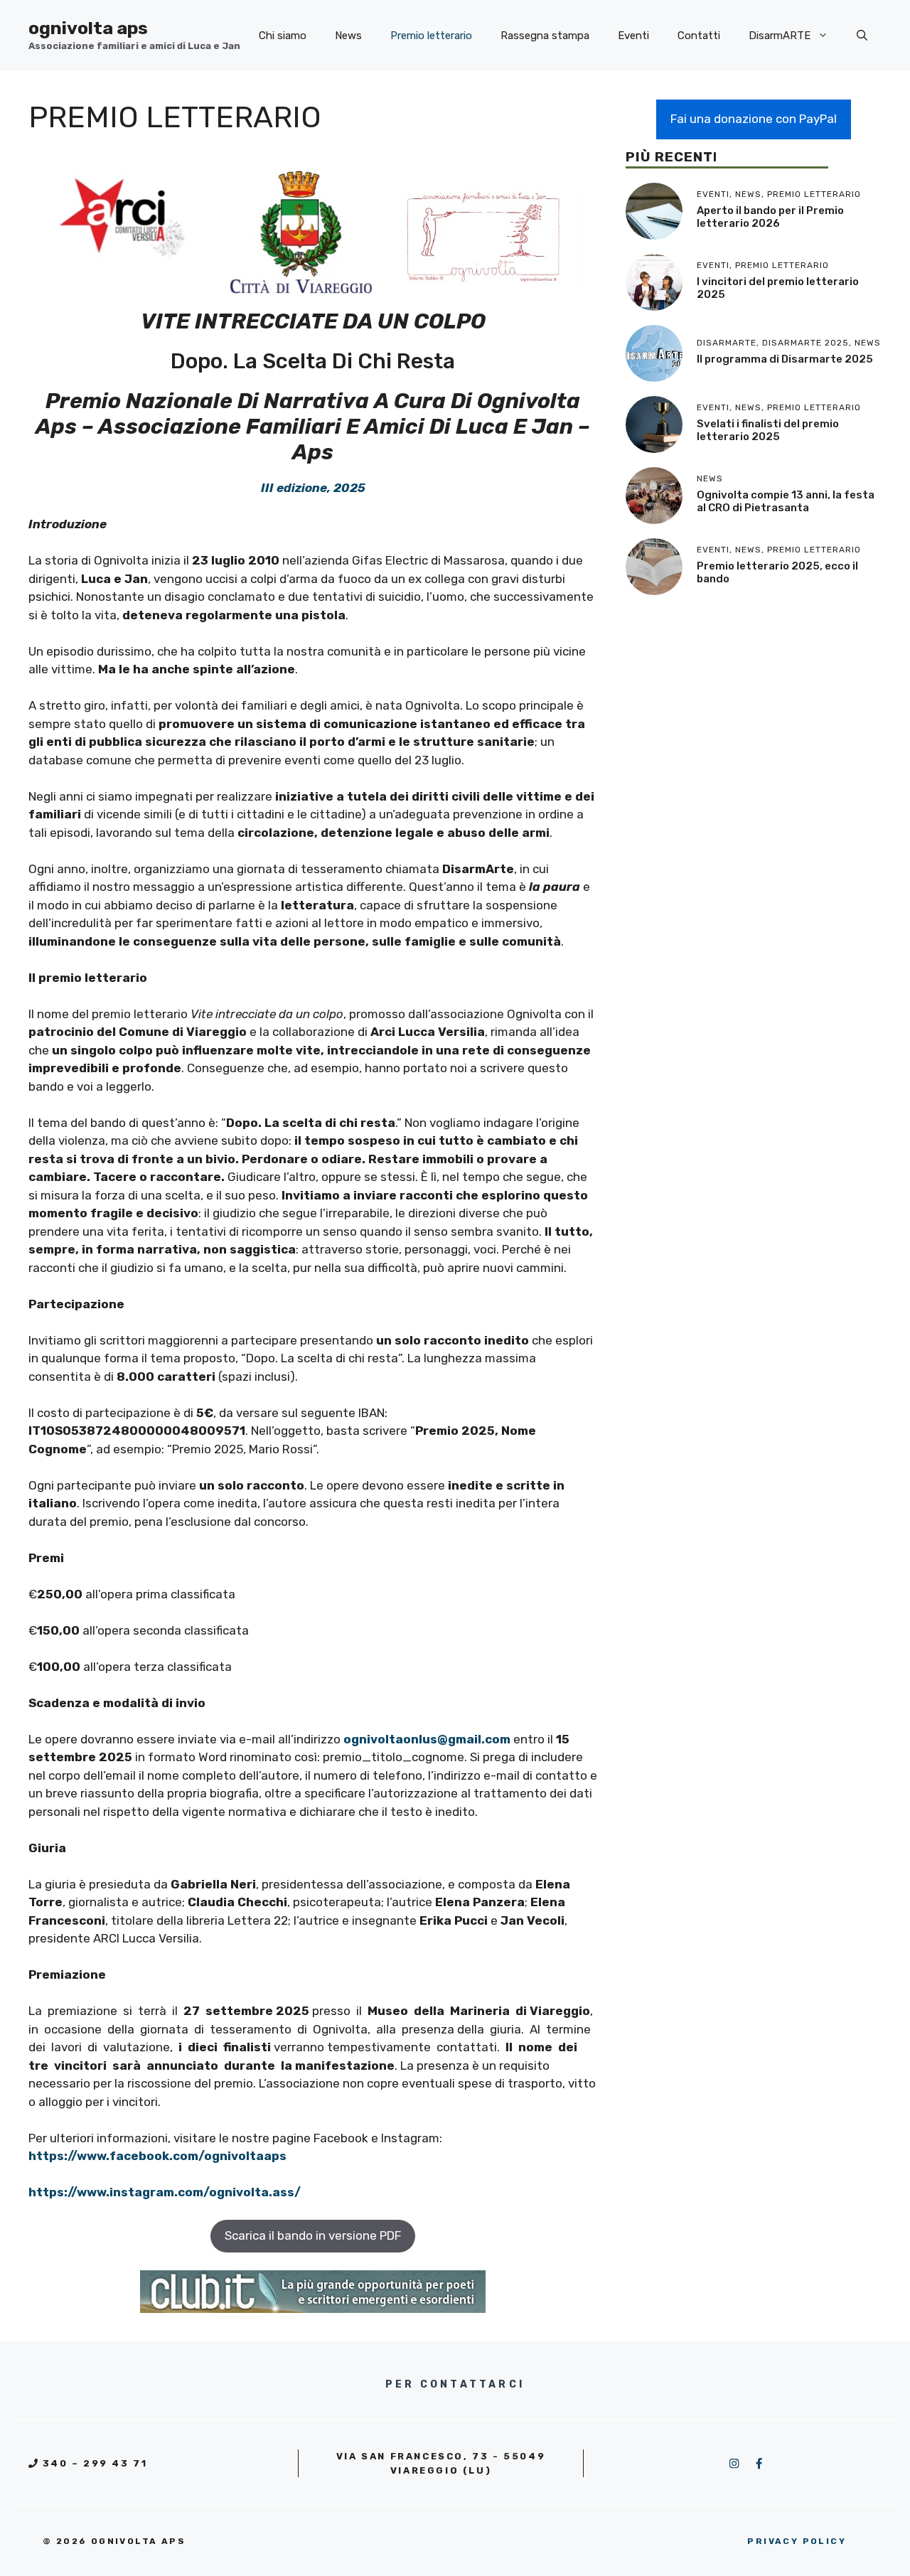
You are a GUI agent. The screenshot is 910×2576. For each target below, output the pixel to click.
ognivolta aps (88, 28)
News (348, 36)
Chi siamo (283, 36)
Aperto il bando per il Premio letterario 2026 (770, 217)
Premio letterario (431, 36)
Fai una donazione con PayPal (754, 119)
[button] (862, 36)
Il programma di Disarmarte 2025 (785, 359)
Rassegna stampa (545, 36)
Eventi (633, 36)
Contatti (699, 36)
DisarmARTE (780, 36)
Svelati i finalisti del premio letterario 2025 (768, 430)
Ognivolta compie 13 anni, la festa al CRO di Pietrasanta (786, 501)
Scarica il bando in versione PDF (313, 2235)
